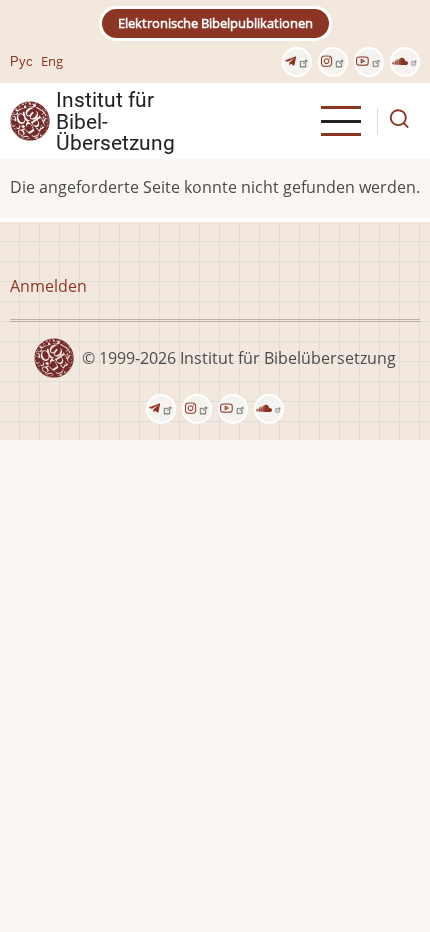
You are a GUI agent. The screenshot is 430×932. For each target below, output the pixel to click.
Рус (21, 61)
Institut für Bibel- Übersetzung (115, 121)
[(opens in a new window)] (297, 62)
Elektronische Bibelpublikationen (215, 23)
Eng (52, 61)
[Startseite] (30, 120)
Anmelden (48, 286)
